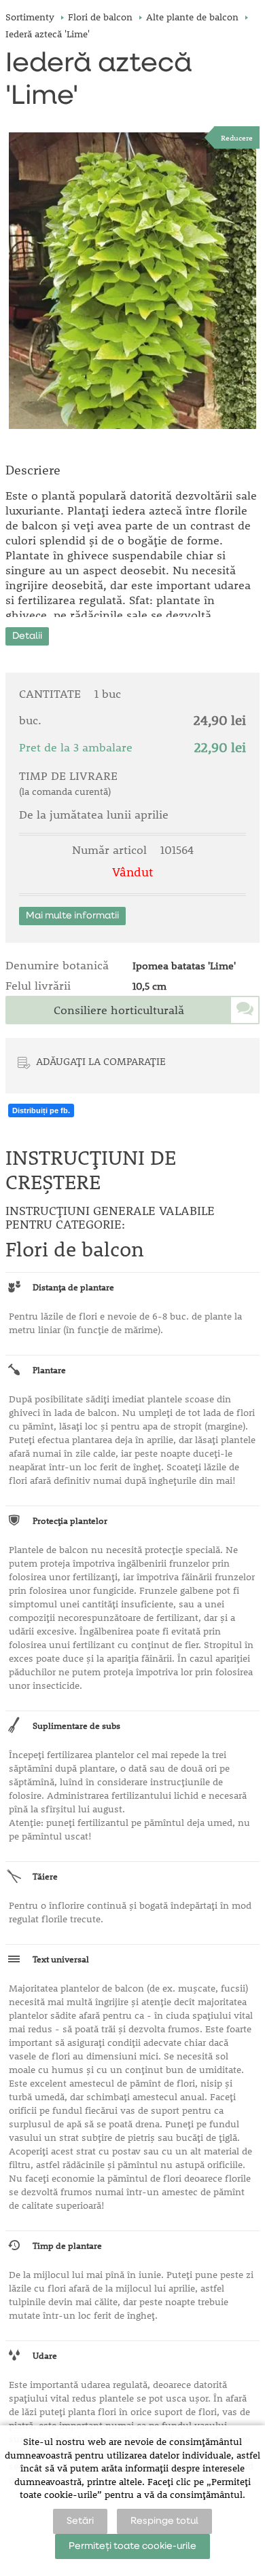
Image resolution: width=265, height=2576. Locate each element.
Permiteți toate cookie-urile (132, 2546)
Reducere (237, 137)
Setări (80, 2521)
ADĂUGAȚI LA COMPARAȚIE (101, 1061)
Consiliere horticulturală (119, 1010)
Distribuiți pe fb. (41, 1110)
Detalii (27, 636)
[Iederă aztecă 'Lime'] (132, 281)
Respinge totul (164, 2521)
